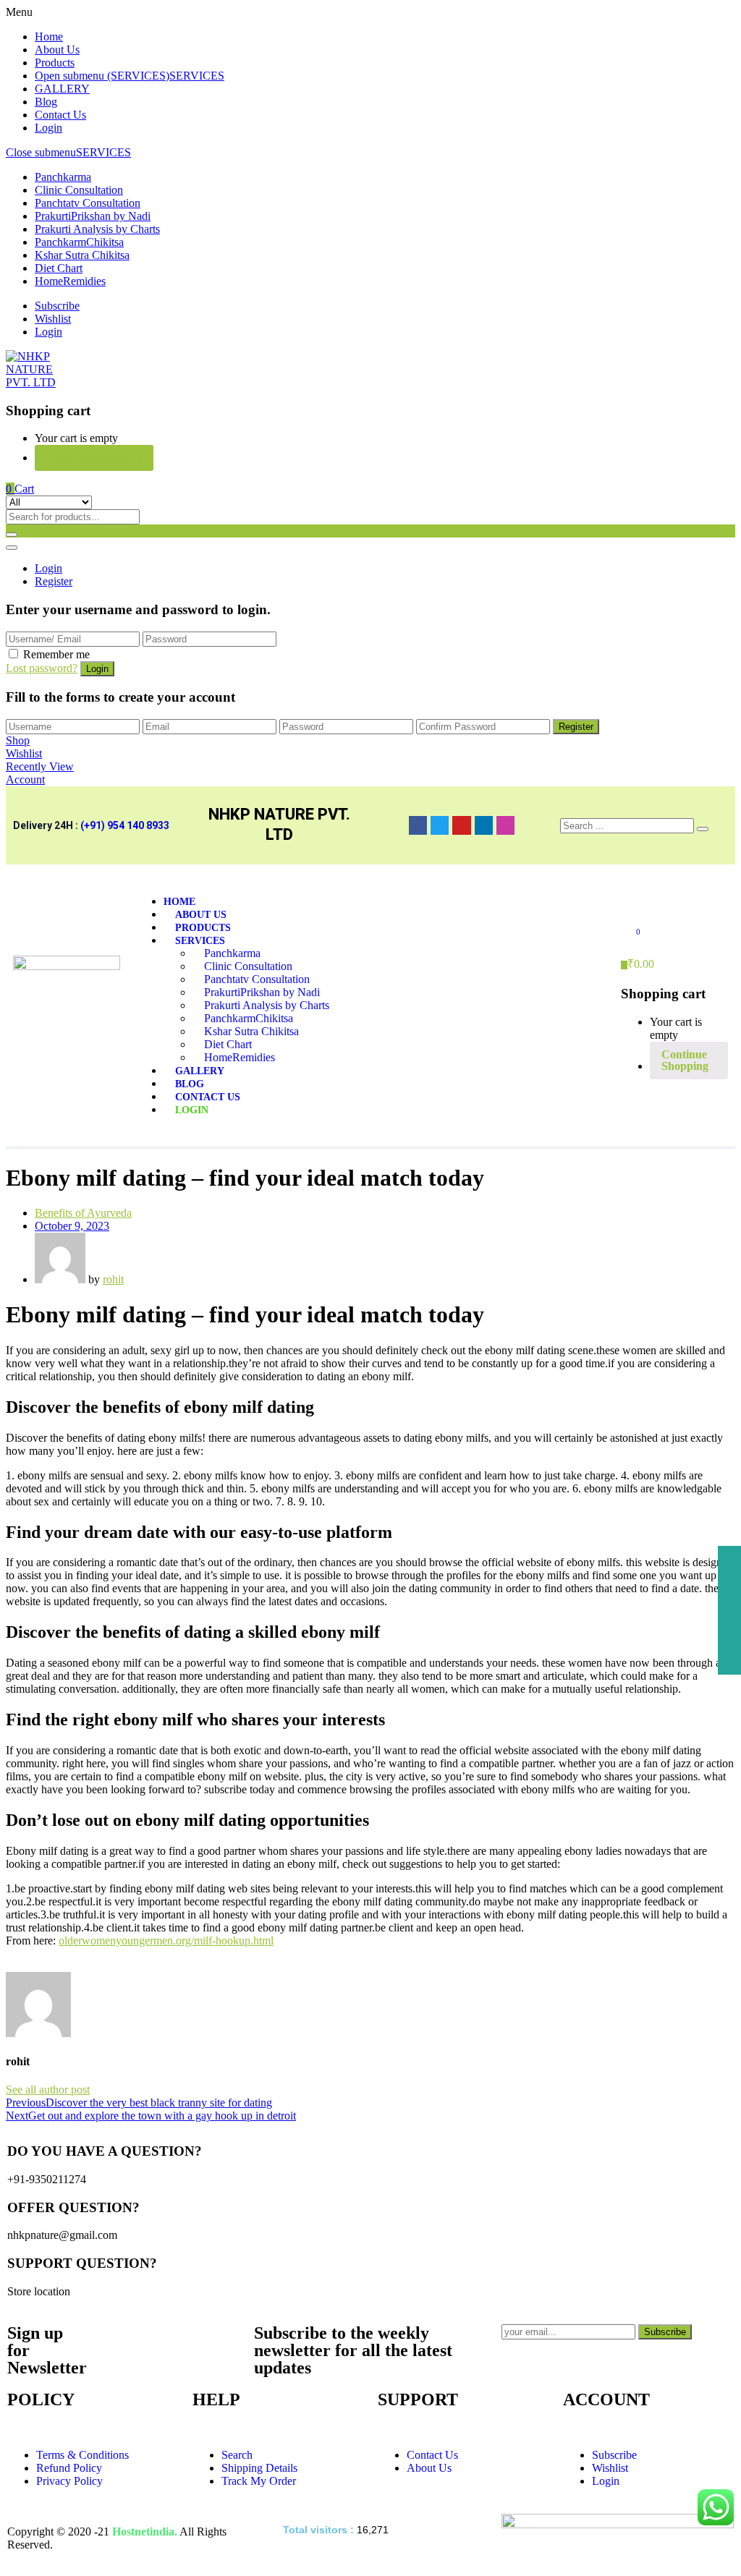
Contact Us (60, 115)
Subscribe (57, 306)
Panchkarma (63, 177)
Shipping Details (259, 2468)
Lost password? (42, 668)
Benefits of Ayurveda (83, 1213)
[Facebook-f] (418, 825)
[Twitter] (440, 825)
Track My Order (259, 2481)
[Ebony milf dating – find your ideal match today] (10, 1965)
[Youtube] (461, 825)
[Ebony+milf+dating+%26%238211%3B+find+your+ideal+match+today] (19, 1965)
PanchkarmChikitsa (79, 242)
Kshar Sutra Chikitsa (82, 255)
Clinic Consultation (79, 190)
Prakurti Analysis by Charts (97, 229)
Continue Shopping (94, 458)
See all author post (48, 2090)
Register (54, 581)
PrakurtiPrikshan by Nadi (93, 216)
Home (49, 37)
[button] (20, 489)
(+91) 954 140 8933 (125, 825)
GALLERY (62, 89)
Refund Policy (69, 2468)
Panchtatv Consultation (88, 203)
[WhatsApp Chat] (716, 2507)
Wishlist (53, 319)
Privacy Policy (69, 2481)
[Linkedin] (484, 825)
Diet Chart (59, 268)
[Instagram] (505, 825)
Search (237, 2455)
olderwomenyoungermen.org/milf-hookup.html (166, 1940)
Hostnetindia (143, 2532)
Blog (46, 102)
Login (48, 128)
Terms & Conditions (82, 2455)
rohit (113, 1279)
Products (55, 63)
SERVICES (197, 76)
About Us (57, 50)
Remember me (56, 654)
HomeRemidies (70, 281)
